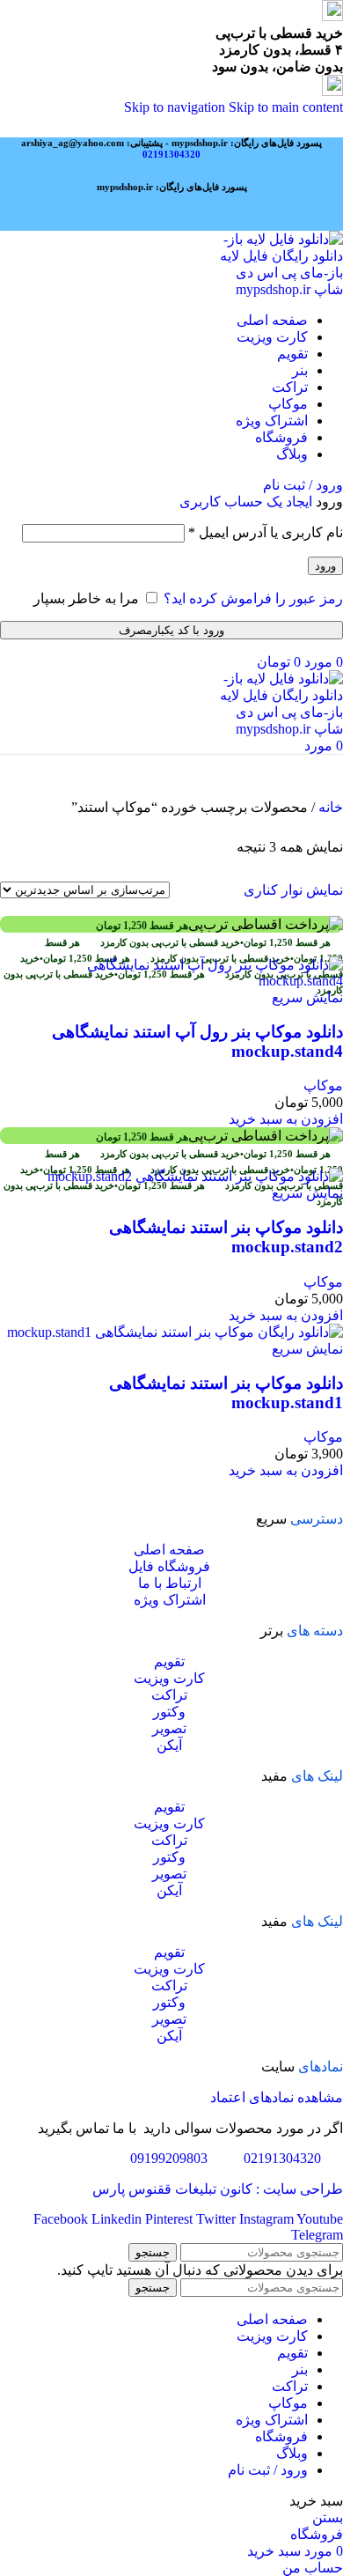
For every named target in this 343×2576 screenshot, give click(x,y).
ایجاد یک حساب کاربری (246, 502)
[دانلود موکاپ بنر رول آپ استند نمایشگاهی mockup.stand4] (171, 981)
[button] (286, 1119)
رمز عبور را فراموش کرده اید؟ (253, 598)
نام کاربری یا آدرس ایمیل (266, 532)
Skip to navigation (176, 107)
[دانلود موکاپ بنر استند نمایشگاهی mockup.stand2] (195, 1176)
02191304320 (171, 154)
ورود (325, 566)
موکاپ (323, 1085)
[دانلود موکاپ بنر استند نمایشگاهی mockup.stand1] (175, 1332)
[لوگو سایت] (280, 289)
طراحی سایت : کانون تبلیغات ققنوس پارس (218, 2189)
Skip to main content (286, 107)
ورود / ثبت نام (268, 2470)
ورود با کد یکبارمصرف (171, 630)
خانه (329, 807)
